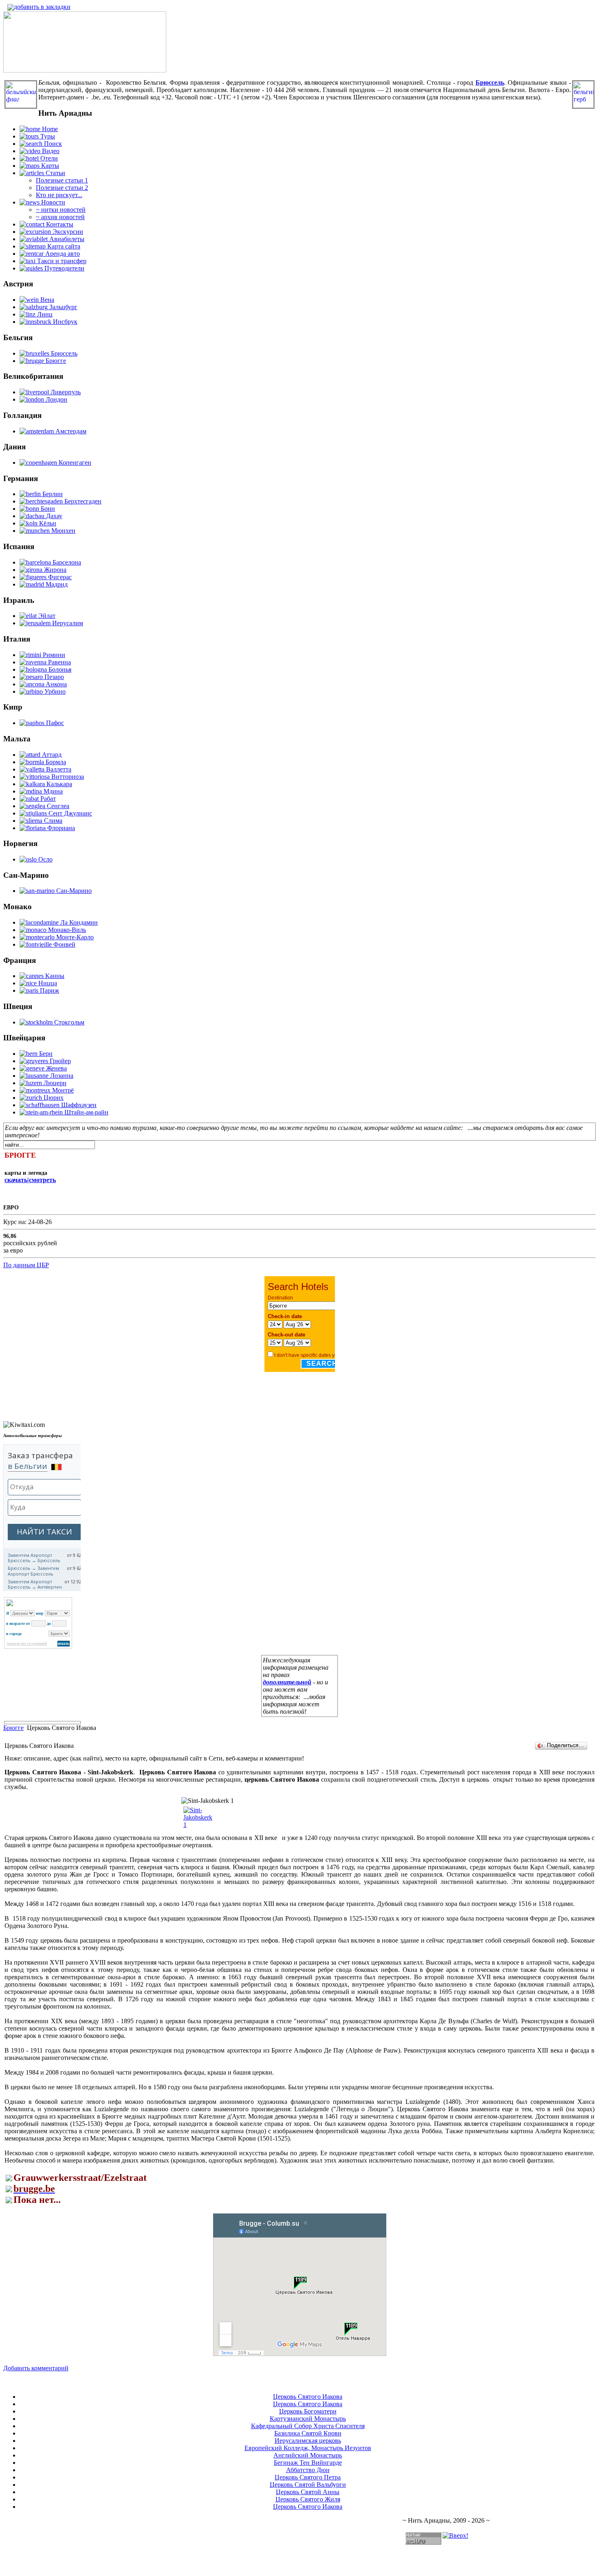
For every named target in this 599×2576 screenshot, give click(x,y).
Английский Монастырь (308, 2455)
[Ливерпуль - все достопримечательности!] (85, 70)
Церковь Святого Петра (308, 2477)
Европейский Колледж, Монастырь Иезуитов (308, 2448)
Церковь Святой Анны (308, 2492)
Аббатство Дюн (308, 2470)
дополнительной (287, 1682)
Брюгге (13, 1728)
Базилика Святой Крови (308, 2433)
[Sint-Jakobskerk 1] (198, 1825)
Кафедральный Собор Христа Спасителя (308, 2426)
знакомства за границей (27, 1644)
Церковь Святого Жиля (308, 2499)
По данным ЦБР (26, 1265)
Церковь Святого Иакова (308, 2397)
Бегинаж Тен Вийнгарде (308, 2463)
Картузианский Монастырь (308, 2419)
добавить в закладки (42, 7)
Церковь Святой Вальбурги (308, 2485)
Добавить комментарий (36, 2368)
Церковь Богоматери (308, 2411)
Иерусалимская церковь (308, 2441)
